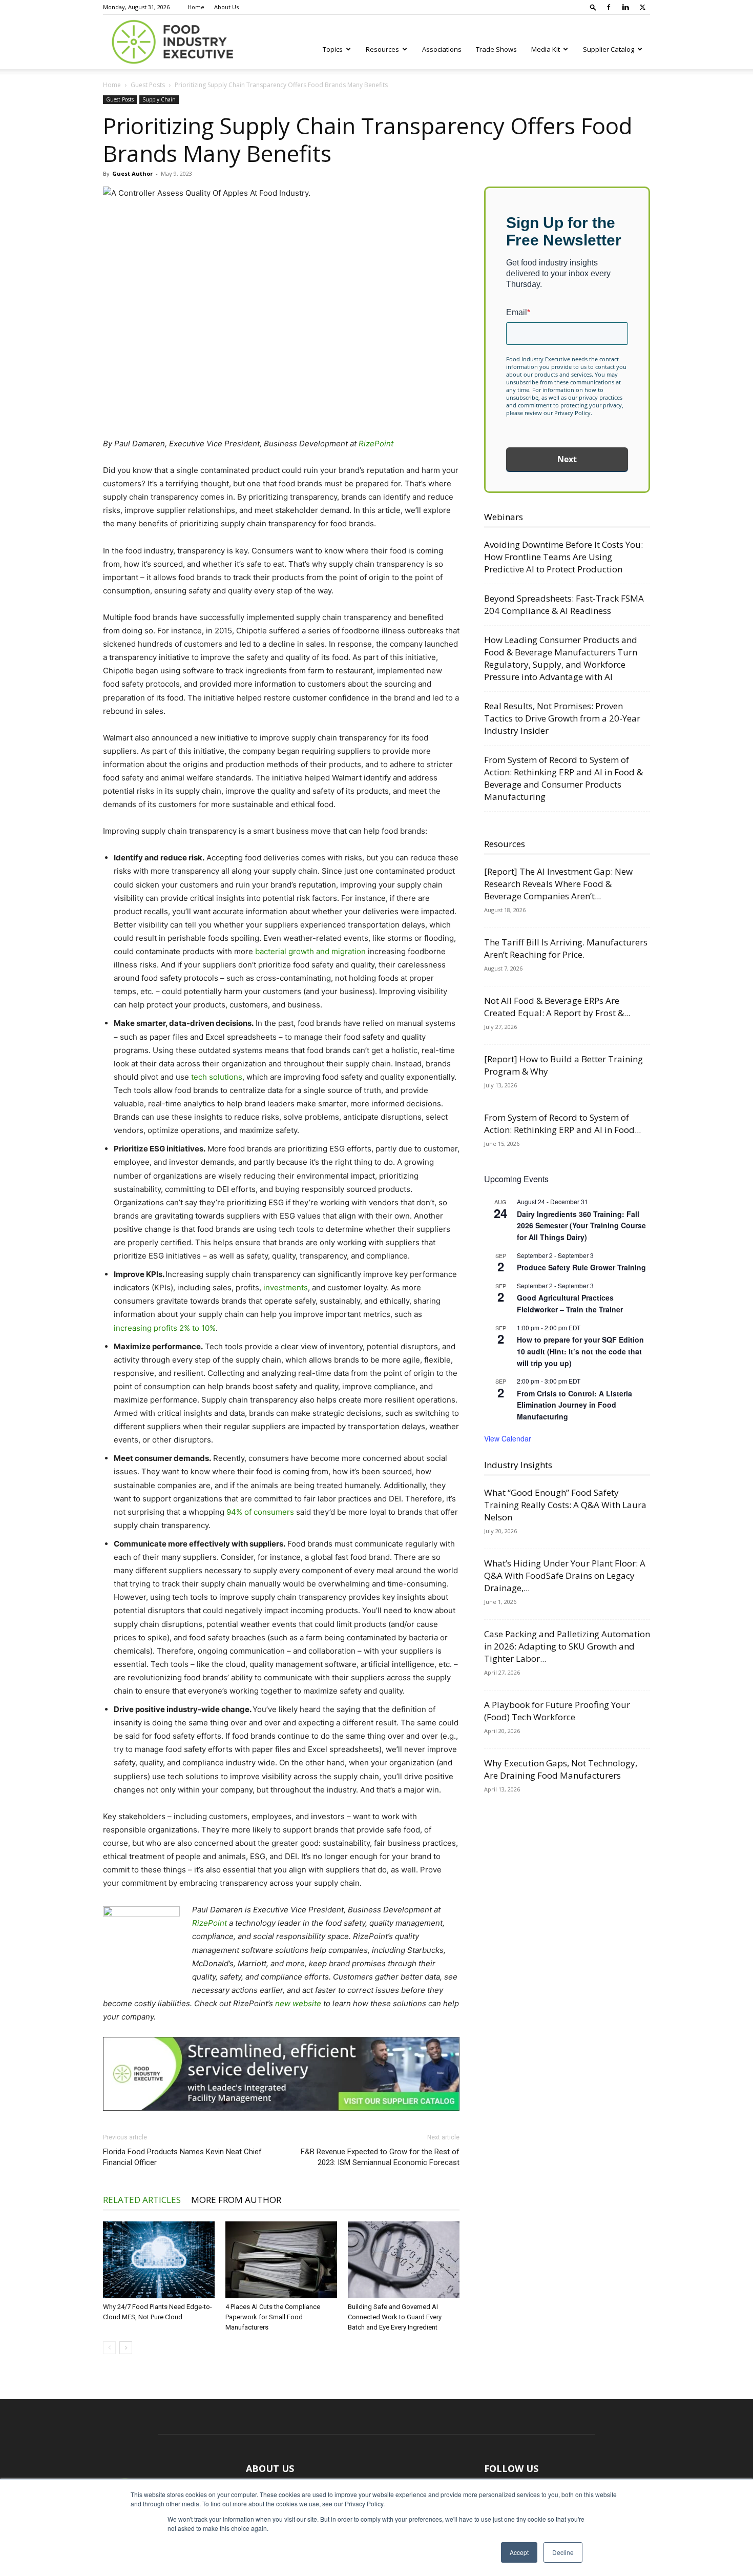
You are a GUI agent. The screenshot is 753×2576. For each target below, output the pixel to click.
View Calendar (508, 1438)
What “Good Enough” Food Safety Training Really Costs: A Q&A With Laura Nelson (565, 1505)
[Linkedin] (625, 7)
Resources (382, 49)
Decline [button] (563, 2552)
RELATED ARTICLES (142, 2200)
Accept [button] (519, 2552)
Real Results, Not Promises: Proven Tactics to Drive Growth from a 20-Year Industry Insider (562, 718)
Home (196, 7)
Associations (442, 49)
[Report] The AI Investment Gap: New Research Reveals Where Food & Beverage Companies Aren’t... (558, 884)
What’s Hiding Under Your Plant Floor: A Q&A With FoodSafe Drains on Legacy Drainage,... (565, 1575)
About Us (226, 7)
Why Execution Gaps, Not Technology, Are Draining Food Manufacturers (561, 1769)
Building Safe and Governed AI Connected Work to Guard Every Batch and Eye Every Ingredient (395, 2317)
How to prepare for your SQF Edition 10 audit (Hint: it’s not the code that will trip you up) (580, 1351)
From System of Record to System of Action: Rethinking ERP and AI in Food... (562, 1124)
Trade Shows (496, 49)
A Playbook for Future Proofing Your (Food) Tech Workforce (557, 1711)
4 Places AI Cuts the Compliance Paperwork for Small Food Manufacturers (273, 2317)
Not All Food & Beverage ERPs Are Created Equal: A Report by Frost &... (557, 1007)
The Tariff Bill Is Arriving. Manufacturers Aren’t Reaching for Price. (566, 948)
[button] (593, 7)
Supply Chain (159, 99)
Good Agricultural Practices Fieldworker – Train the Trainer (570, 1303)
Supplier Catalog (609, 49)
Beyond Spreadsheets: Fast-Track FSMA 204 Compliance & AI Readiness (564, 604)
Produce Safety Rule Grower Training (581, 1267)
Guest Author (132, 173)
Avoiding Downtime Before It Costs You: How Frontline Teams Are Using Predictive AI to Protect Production (563, 557)
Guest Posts (148, 85)
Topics (333, 49)
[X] (642, 7)
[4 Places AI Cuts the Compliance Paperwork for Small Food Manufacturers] (281, 2260)
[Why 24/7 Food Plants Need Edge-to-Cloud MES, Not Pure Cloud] (159, 2260)
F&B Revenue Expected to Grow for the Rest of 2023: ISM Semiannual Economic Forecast (380, 2157)
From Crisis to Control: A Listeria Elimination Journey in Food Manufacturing (574, 1405)
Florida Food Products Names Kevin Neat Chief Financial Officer (182, 2157)
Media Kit (546, 49)
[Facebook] (609, 7)
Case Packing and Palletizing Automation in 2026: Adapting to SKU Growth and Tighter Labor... (567, 1646)
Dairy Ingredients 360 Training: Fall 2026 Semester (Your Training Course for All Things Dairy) (581, 1225)
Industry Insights (518, 1465)
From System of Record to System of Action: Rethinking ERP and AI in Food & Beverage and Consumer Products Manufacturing (563, 778)
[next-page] (126, 2348)
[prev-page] (109, 2348)
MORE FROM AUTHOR (236, 2200)
